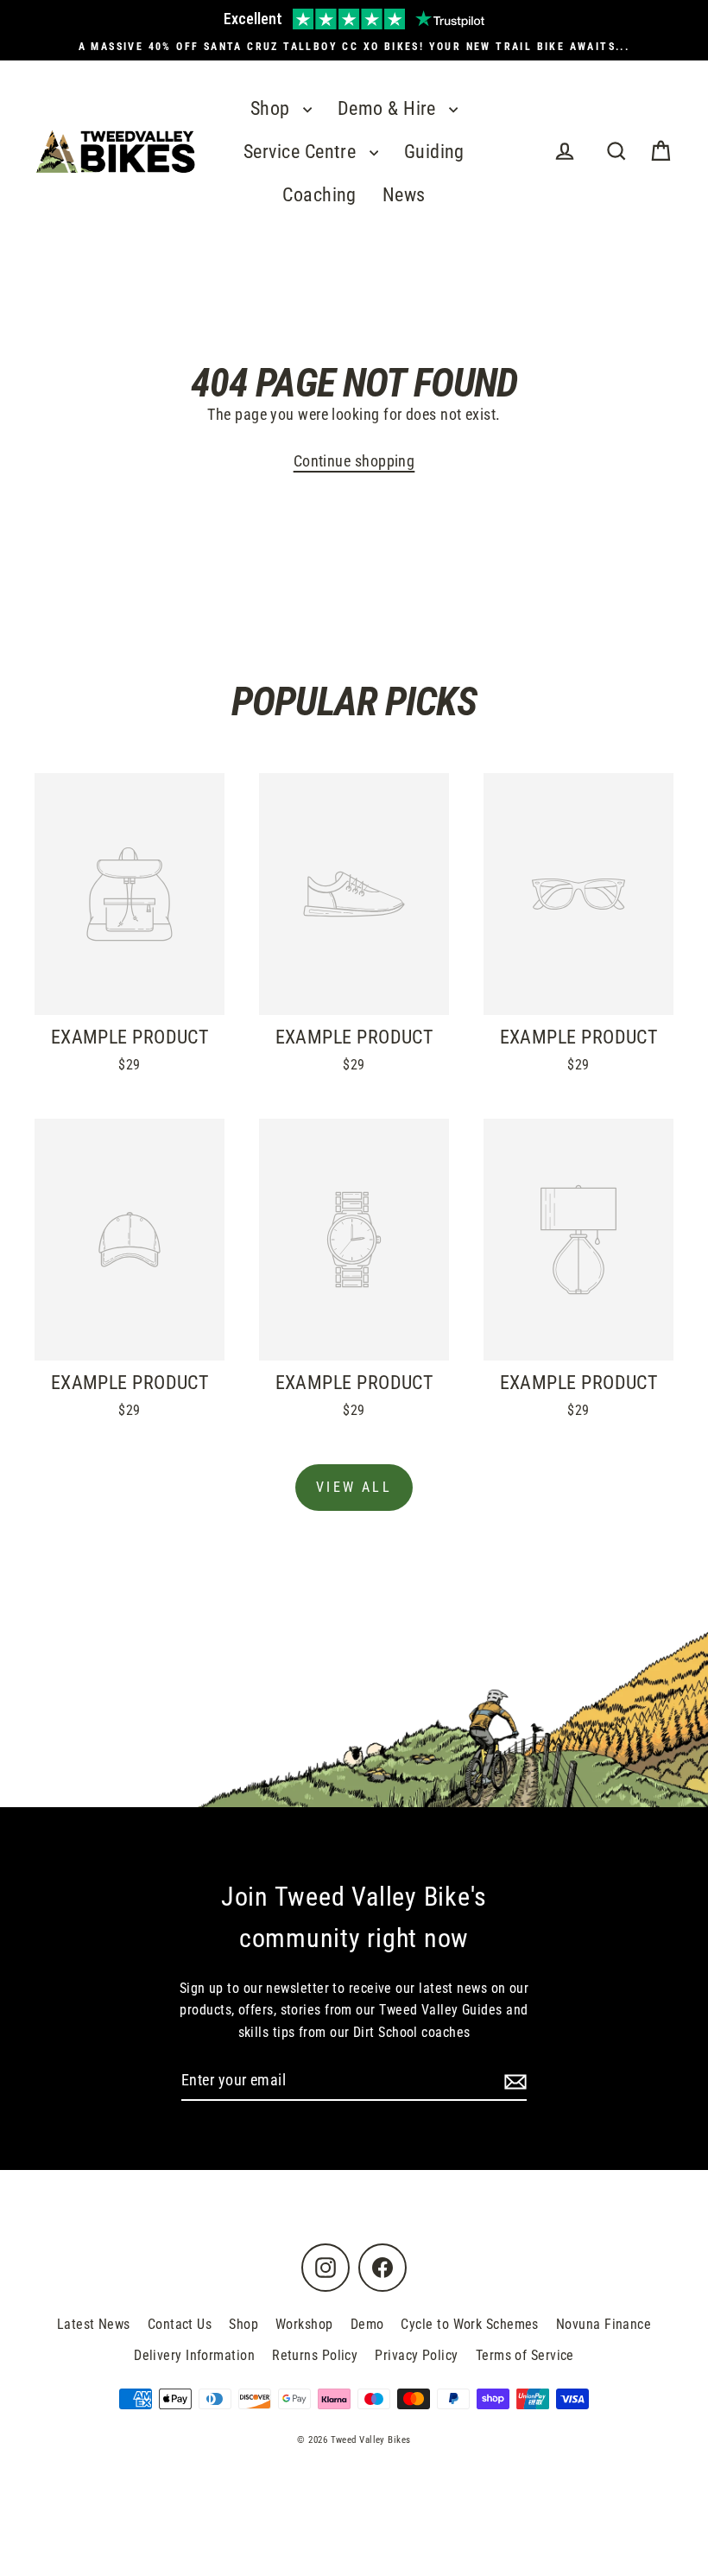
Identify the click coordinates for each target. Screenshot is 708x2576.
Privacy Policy (416, 2355)
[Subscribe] (513, 2081)
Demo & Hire (389, 108)
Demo (367, 2324)
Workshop (304, 2324)
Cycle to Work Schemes (469, 2324)
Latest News (94, 2324)
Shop (272, 108)
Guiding (434, 152)
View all (354, 1487)
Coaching (319, 195)
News (404, 195)
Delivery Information (194, 2355)
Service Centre (302, 152)
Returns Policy (315, 2355)
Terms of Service (525, 2355)
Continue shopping (354, 461)
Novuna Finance (604, 2324)
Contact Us (180, 2324)
